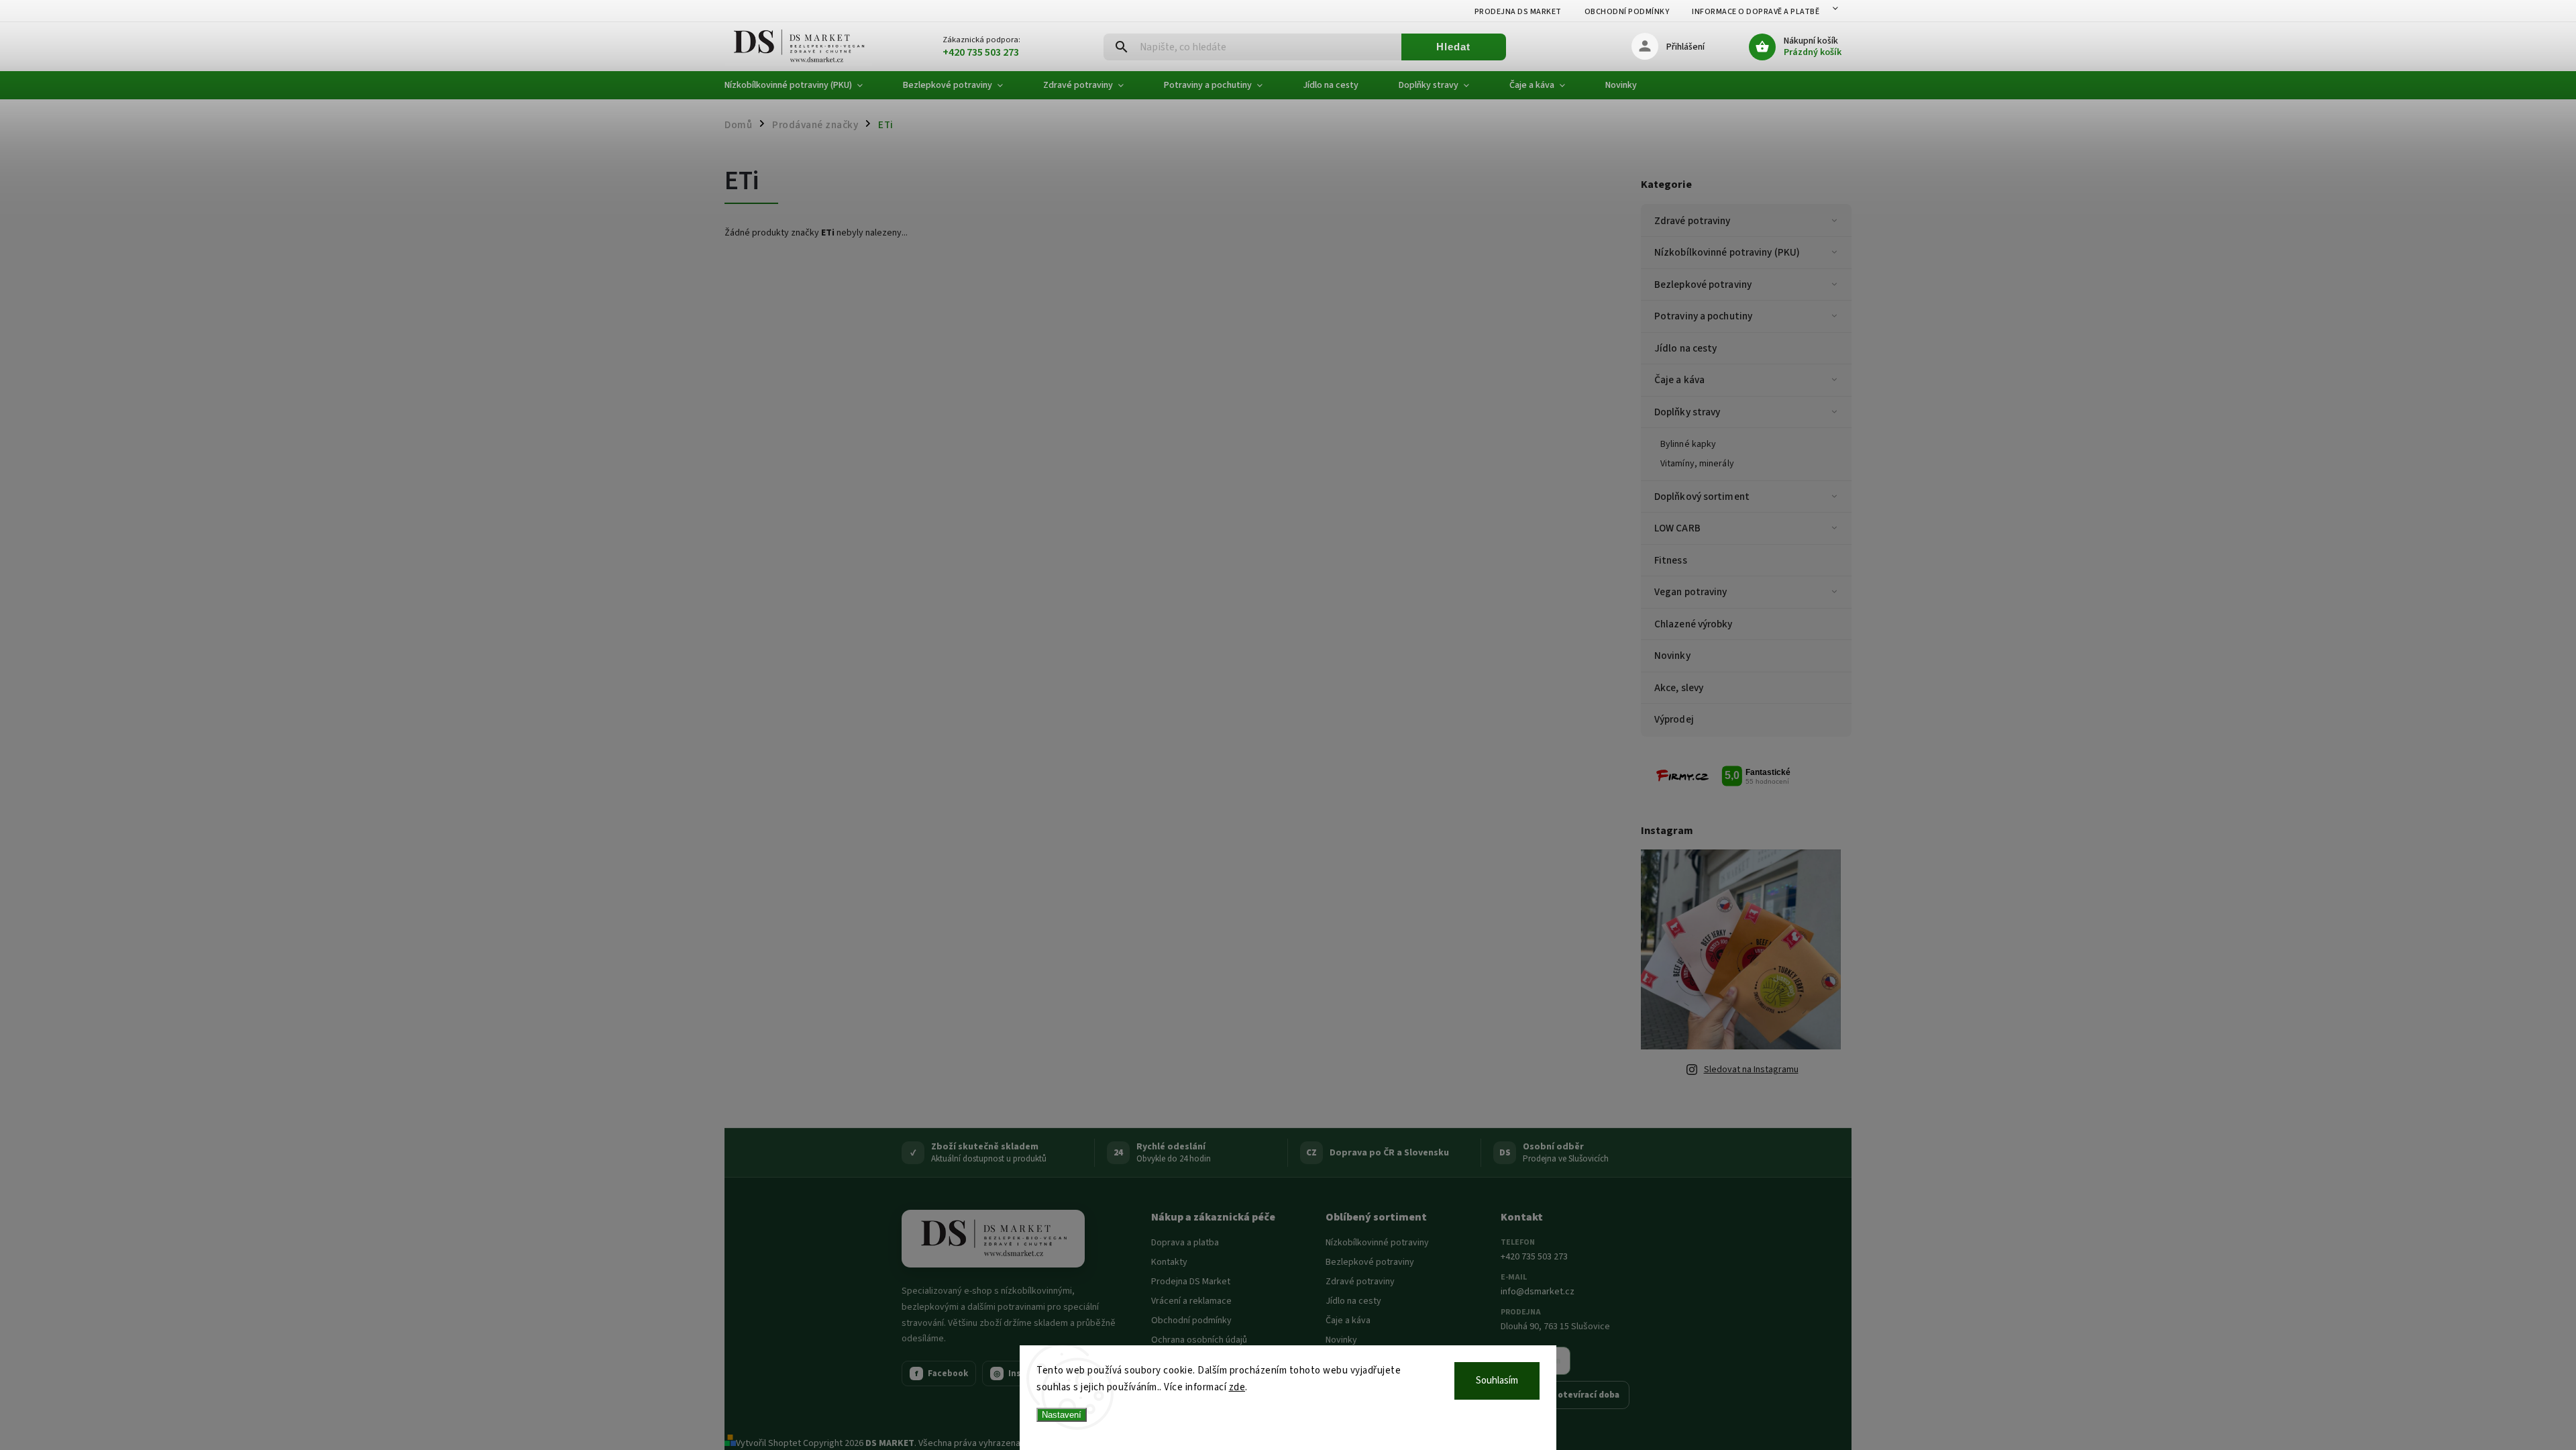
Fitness (1671, 560)
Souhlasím (1497, 1381)
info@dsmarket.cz (1538, 1292)
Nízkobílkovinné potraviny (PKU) (1727, 252)
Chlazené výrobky (1694, 624)
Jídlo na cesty (1685, 348)
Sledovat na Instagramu (1751, 1070)
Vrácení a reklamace (1191, 1301)
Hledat (1453, 47)
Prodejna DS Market (1518, 12)
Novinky (1672, 656)
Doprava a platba (1185, 1243)
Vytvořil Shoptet (768, 1443)
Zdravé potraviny (1693, 221)
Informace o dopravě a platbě (1756, 12)
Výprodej (1674, 719)
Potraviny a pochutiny (1703, 316)
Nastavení (1062, 1415)
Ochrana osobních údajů (1199, 1340)
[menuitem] (804, 85)
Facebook (942, 1374)
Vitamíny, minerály (1697, 464)
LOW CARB (1677, 528)
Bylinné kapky (1688, 444)
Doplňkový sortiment (1702, 497)
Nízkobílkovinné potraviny (1377, 1243)
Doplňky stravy (1687, 412)
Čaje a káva (1679, 380)
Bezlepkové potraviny (1703, 284)
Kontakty (1169, 1262)
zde (1237, 1387)
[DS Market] (993, 1239)
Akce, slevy (1679, 688)
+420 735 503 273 (1534, 1257)
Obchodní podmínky (1627, 12)
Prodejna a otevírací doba (1565, 1395)
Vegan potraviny (1691, 592)
